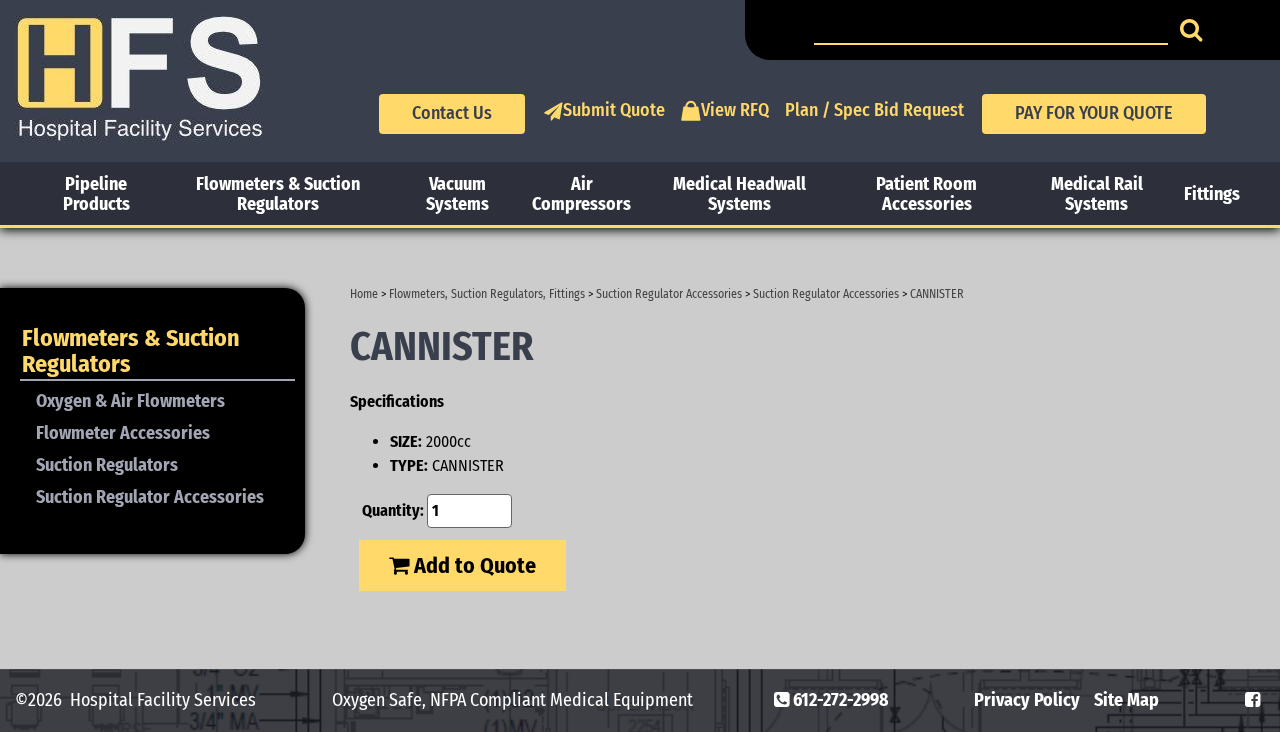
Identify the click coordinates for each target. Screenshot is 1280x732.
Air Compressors (581, 194)
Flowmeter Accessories (123, 433)
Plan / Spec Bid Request (874, 110)
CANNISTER (937, 294)
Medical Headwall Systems (739, 194)
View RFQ (735, 110)
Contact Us (452, 113)
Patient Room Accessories (926, 194)
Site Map (1126, 700)
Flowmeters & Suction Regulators (278, 194)
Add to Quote (472, 565)
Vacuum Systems (457, 194)
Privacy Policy (1027, 700)
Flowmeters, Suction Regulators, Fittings (487, 294)
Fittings (1212, 194)
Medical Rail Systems (1097, 194)
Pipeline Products (96, 194)
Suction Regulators (107, 465)
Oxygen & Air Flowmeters (130, 401)
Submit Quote (614, 110)
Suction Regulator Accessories (669, 294)
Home (364, 294)
